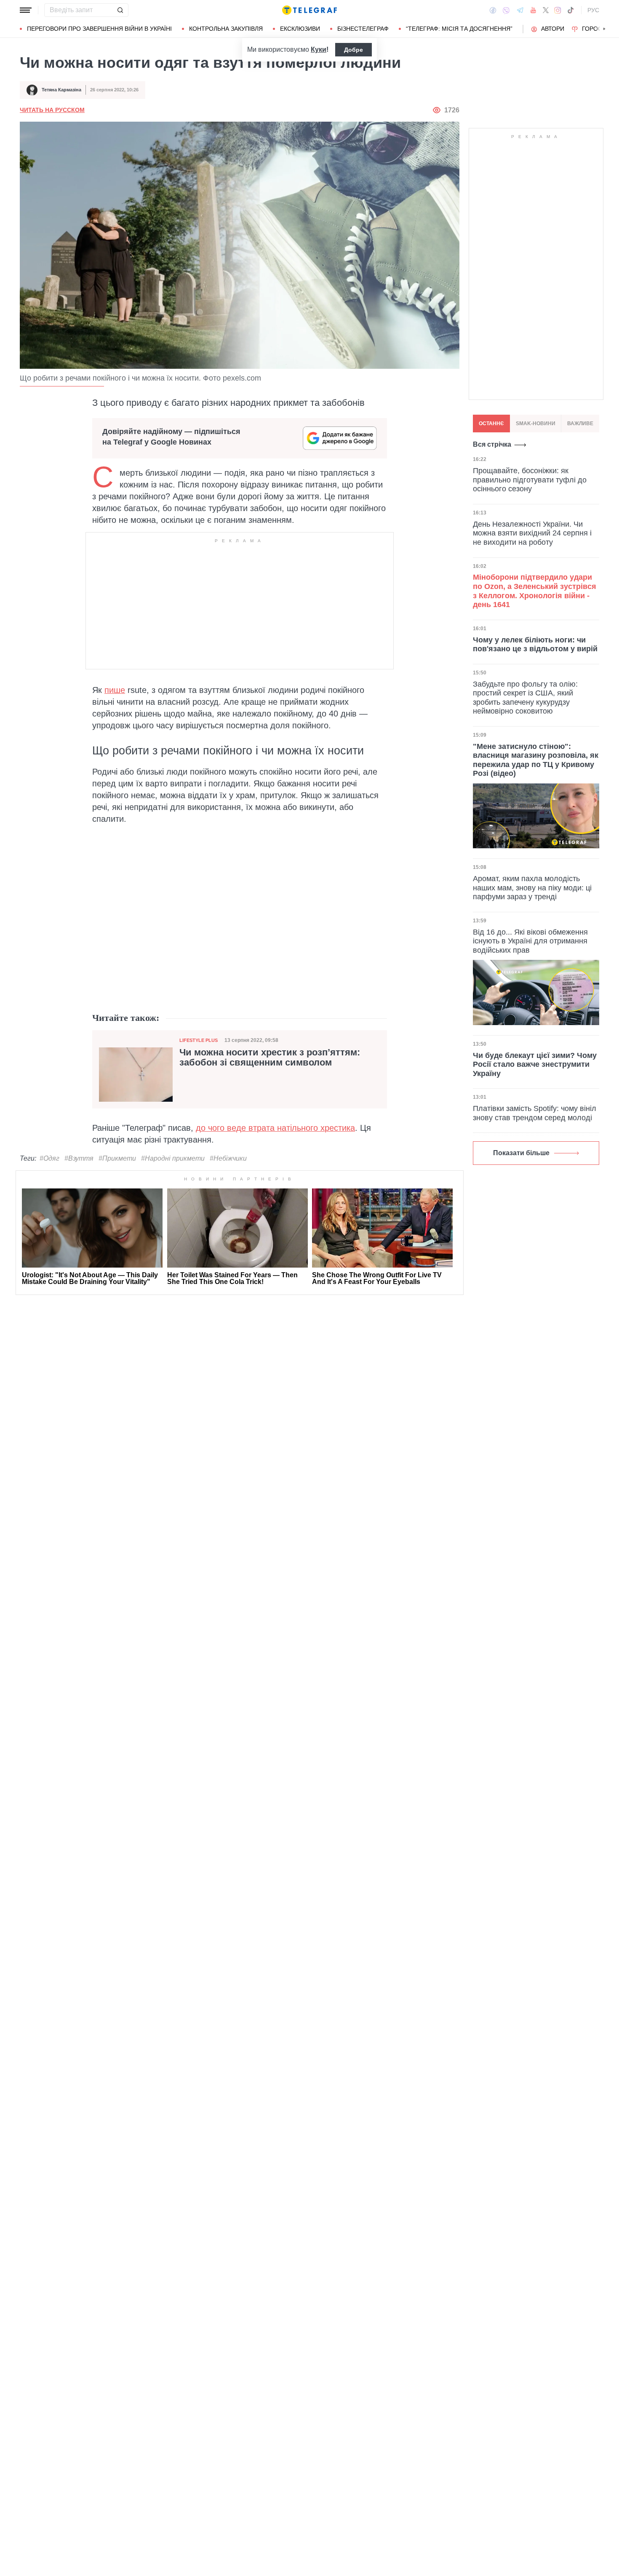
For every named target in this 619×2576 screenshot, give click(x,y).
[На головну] (309, 10)
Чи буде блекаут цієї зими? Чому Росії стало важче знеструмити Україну (535, 1064)
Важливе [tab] (580, 424)
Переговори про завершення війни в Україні (99, 29)
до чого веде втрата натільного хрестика (275, 1128)
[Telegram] (520, 10)
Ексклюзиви (300, 29)
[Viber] (506, 10)
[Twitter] (546, 10)
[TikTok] (571, 10)
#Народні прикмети (173, 1158)
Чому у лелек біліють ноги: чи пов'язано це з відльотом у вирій (535, 645)
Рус (593, 10)
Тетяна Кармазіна (61, 90)
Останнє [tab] (491, 424)
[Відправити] (120, 10)
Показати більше (521, 1153)
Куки (319, 49)
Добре (354, 50)
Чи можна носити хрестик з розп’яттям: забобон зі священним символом (270, 1058)
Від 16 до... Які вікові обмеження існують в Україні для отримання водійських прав (530, 941)
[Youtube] (533, 10)
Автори (553, 29)
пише (115, 690)
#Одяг (49, 1158)
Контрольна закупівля (226, 29)
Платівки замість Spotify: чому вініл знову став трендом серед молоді (535, 1113)
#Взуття (79, 1158)
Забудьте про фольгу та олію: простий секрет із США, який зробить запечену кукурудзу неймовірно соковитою (525, 697)
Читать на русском (52, 110)
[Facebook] (493, 10)
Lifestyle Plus (199, 1040)
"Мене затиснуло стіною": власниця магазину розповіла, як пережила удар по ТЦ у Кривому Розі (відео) (536, 760)
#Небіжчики (228, 1158)
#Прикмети (117, 1158)
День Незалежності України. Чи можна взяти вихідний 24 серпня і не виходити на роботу (532, 533)
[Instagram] (558, 10)
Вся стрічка (492, 444)
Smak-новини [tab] (536, 424)
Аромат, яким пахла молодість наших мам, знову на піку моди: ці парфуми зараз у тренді (532, 888)
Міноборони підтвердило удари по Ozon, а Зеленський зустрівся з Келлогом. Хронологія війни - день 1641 (535, 591)
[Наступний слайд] (604, 29)
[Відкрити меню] (26, 10)
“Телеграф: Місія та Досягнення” (459, 29)
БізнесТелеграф (363, 29)
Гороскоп (598, 29)
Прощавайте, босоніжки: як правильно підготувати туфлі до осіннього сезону (530, 480)
